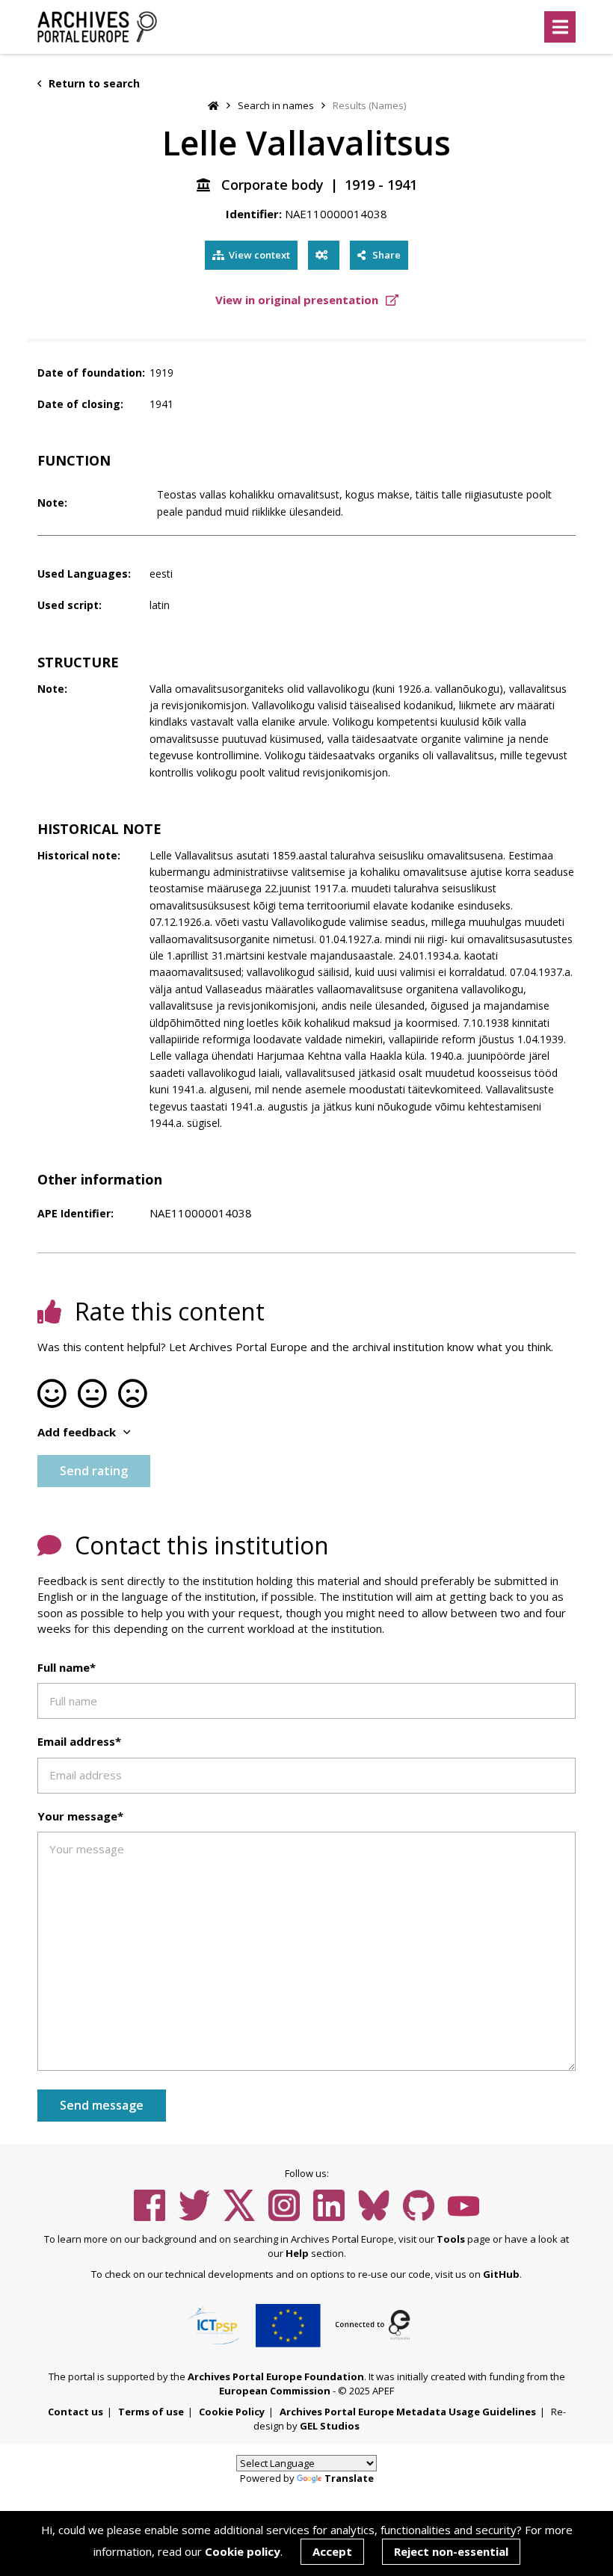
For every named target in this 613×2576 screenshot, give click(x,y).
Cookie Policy (232, 2412)
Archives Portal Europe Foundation (276, 2376)
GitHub (501, 2274)
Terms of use (151, 2412)
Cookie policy (243, 2551)
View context (259, 255)
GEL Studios (330, 2426)
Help (297, 2253)
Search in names (276, 105)
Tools (451, 2239)
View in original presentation (298, 300)
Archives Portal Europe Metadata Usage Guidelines (408, 2412)
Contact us (76, 2412)
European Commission (275, 2391)
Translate (349, 2478)
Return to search (93, 83)
